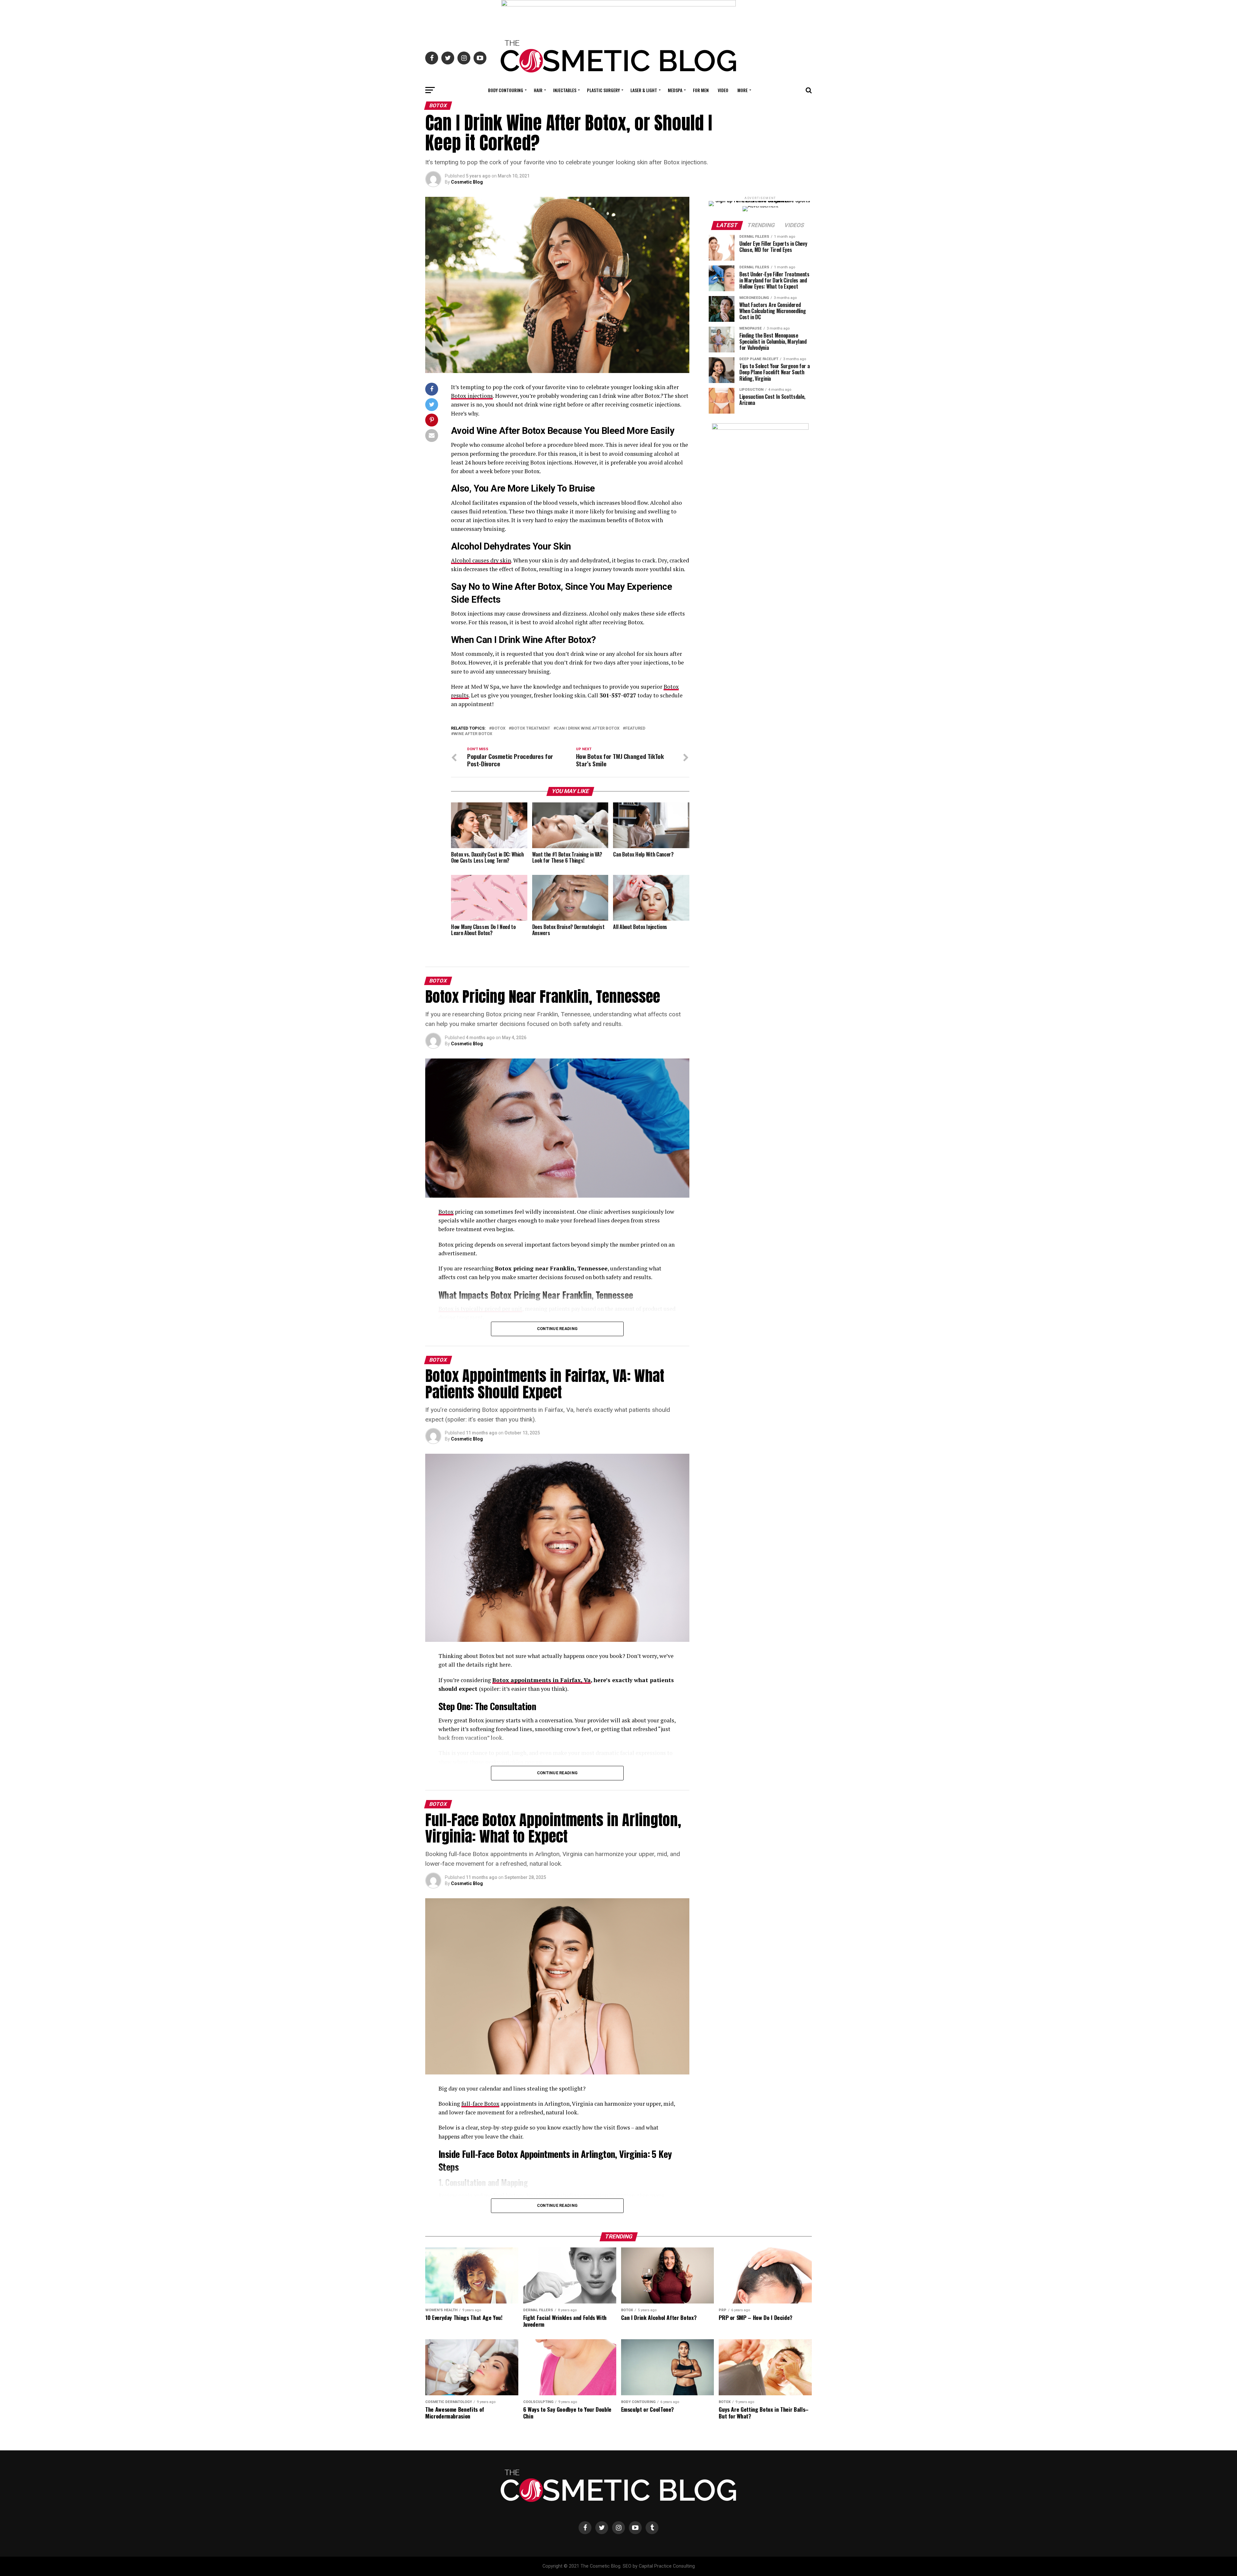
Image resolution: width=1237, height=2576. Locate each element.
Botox (499, 728)
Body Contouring (506, 90)
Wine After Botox (473, 734)
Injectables (565, 90)
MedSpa (675, 90)
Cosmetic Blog (467, 182)
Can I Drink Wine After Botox (588, 728)
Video (723, 90)
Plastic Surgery (603, 90)
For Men (701, 90)
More (743, 90)
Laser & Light (644, 90)
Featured (635, 728)
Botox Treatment (531, 728)
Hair (538, 90)
